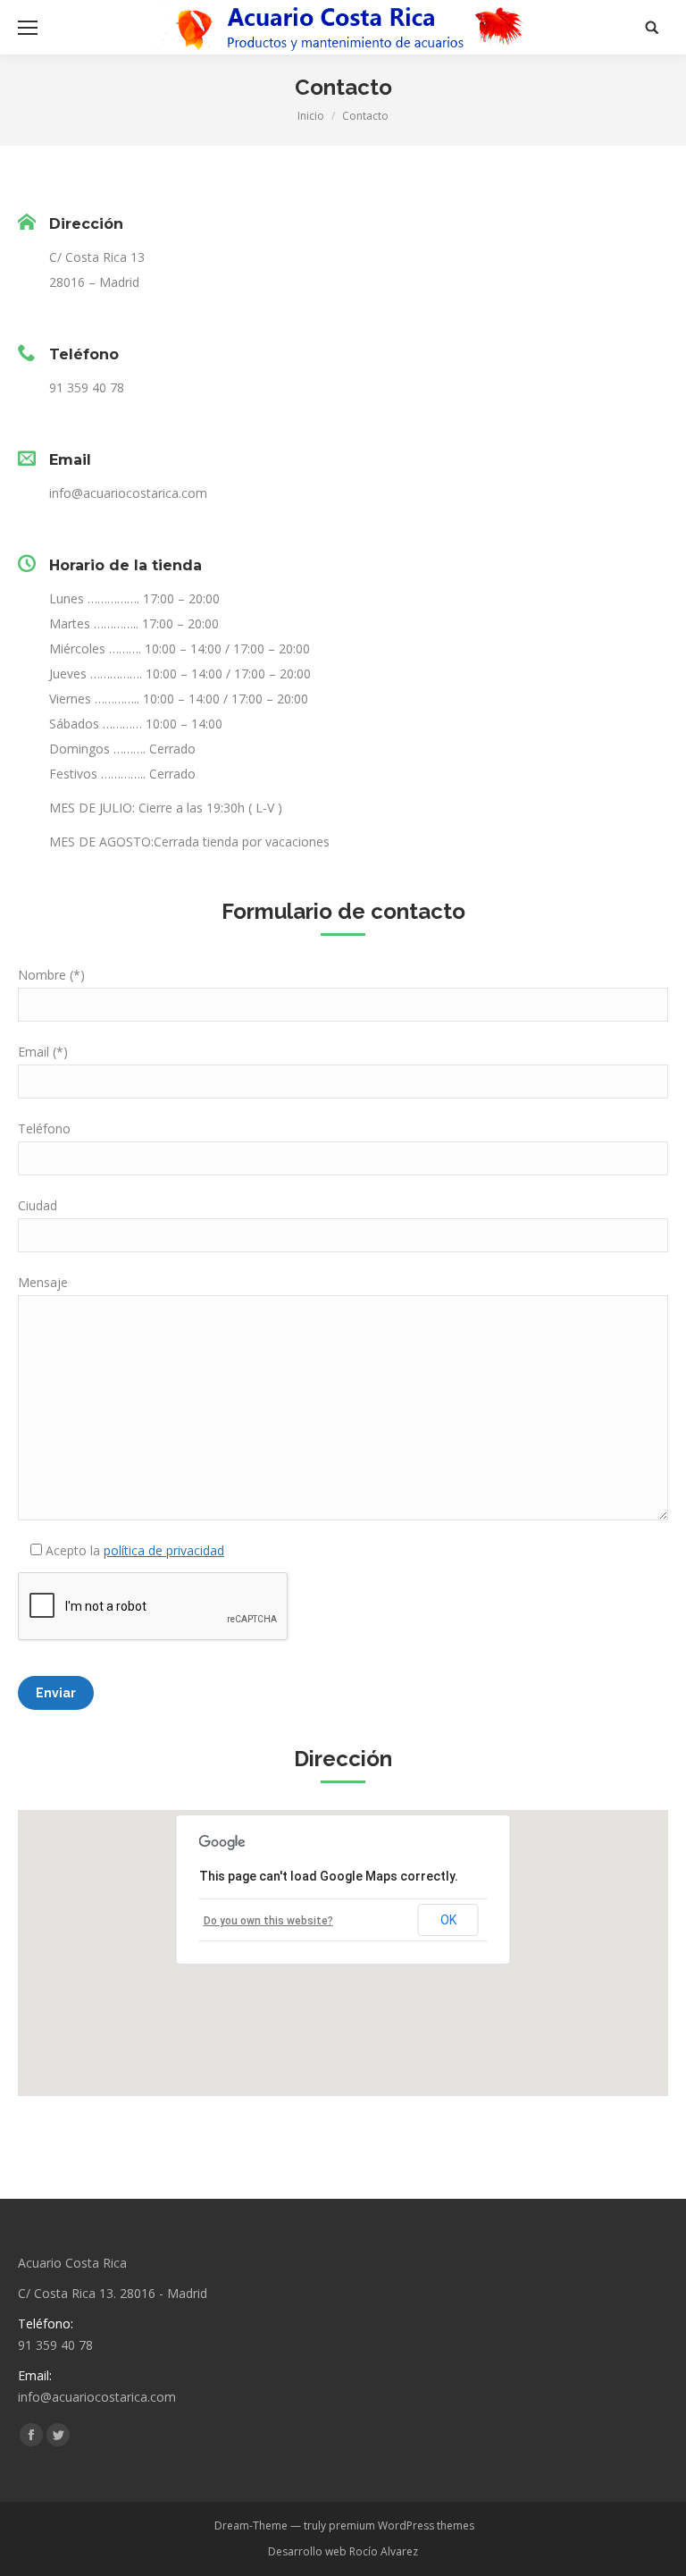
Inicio (311, 116)
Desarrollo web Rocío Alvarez (343, 2551)
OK (448, 1920)
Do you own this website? (268, 1921)
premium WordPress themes (402, 2525)
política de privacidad (164, 1550)
